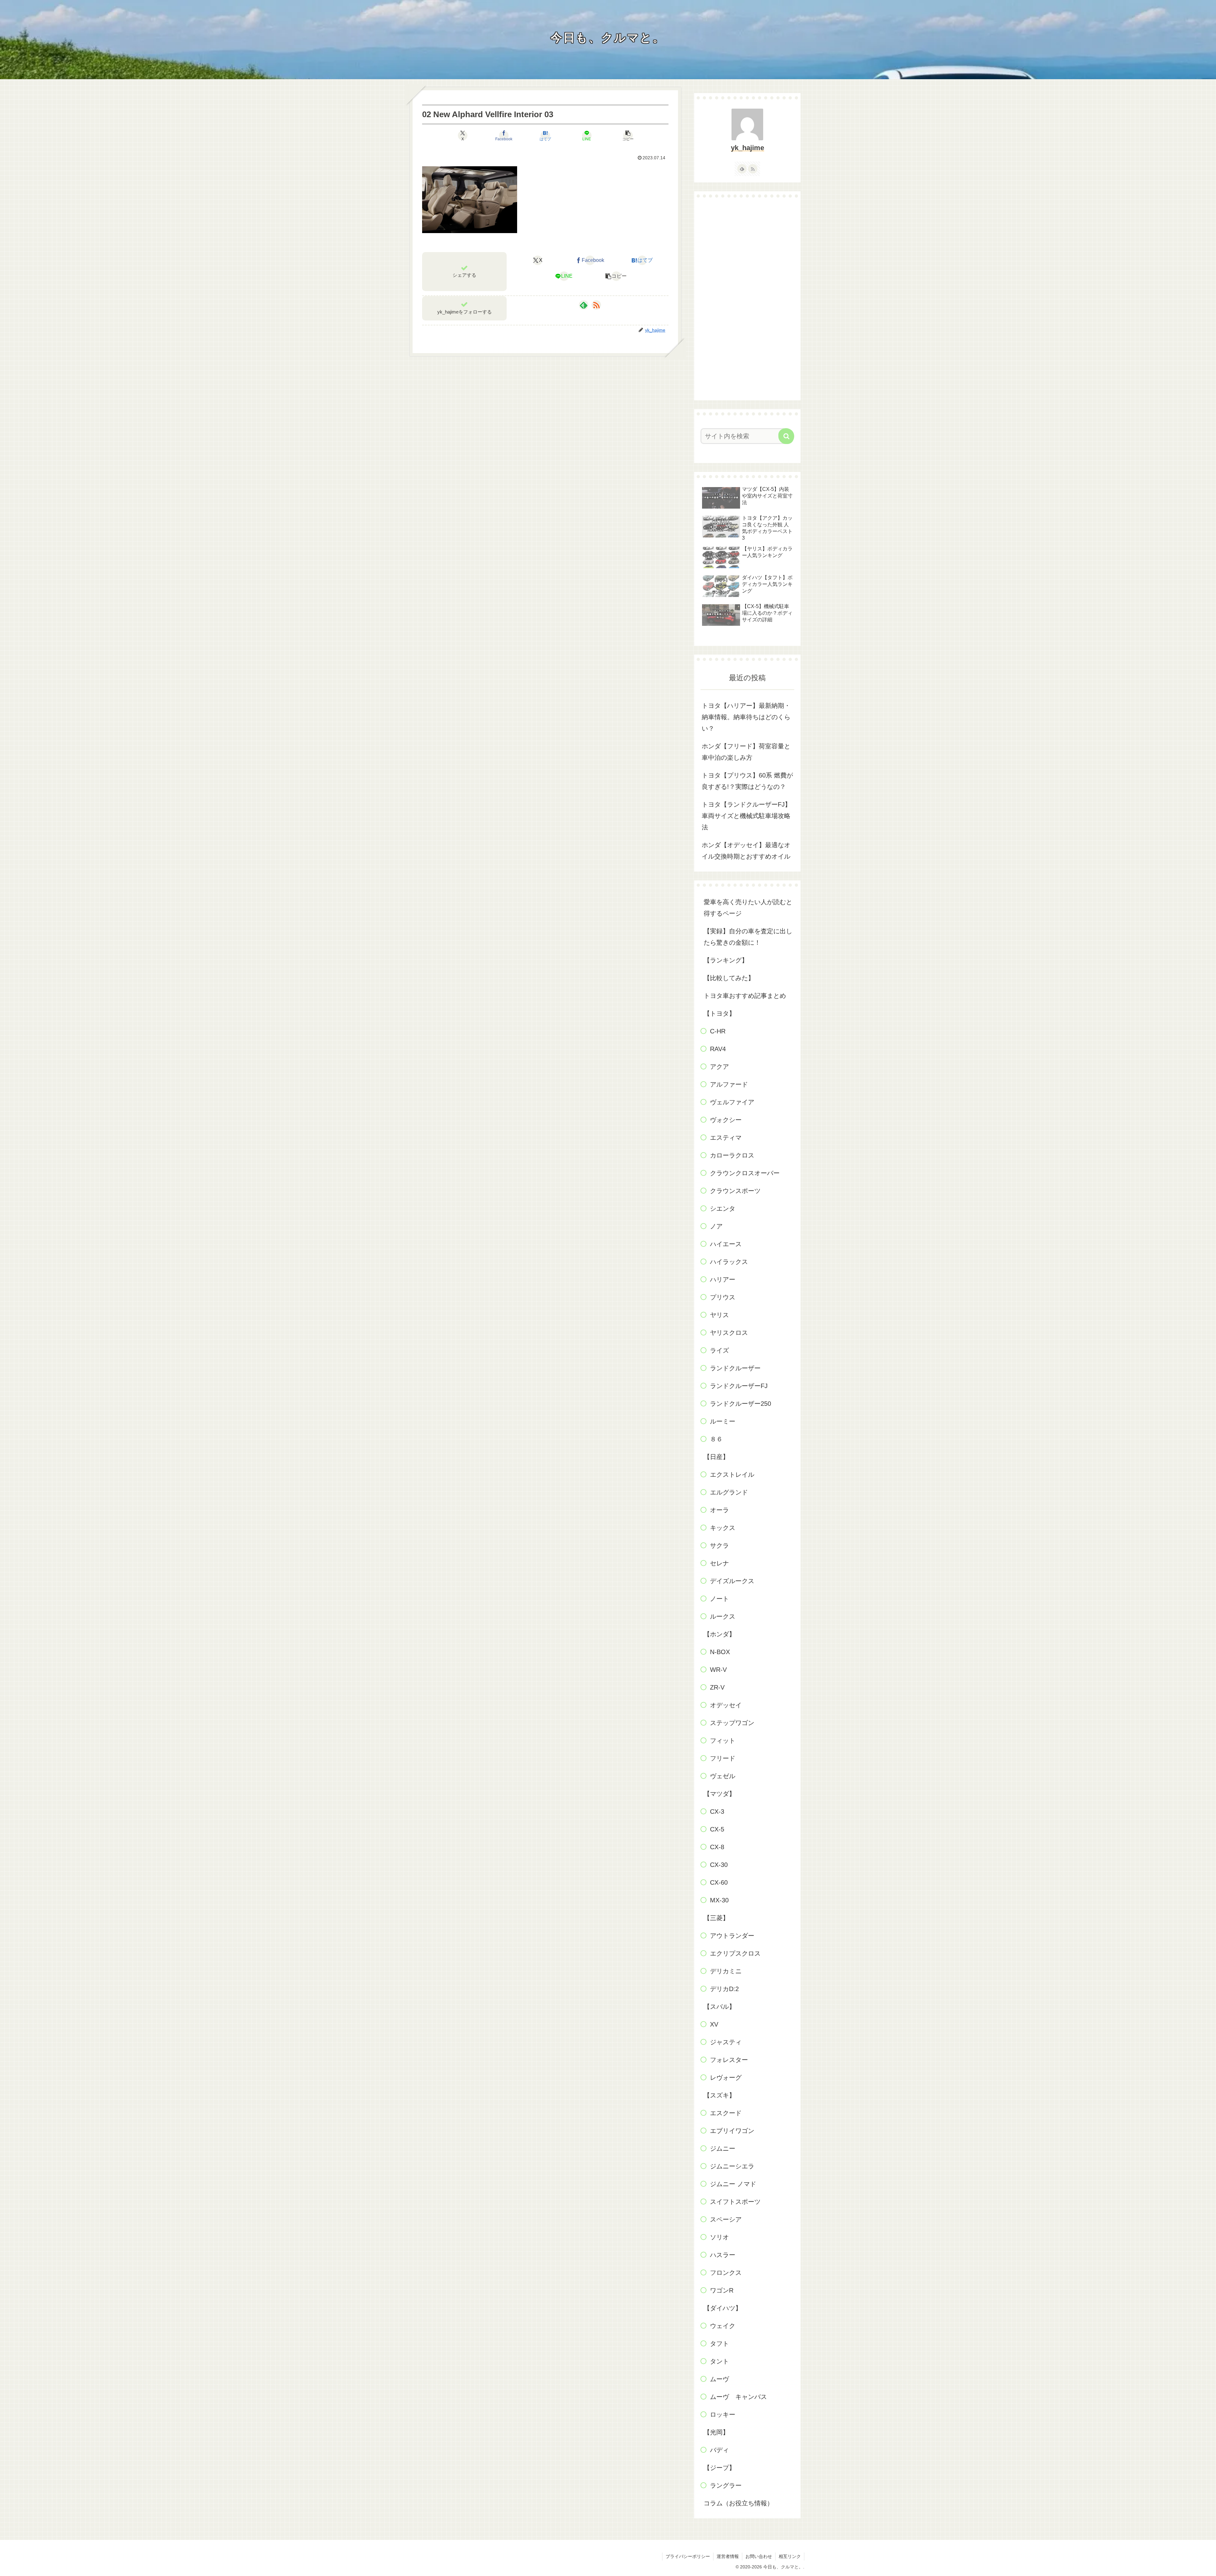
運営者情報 (728, 2556)
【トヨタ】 (719, 1013)
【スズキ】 (719, 2095)
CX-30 (719, 1865)
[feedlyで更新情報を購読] (584, 305)
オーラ (719, 1510)
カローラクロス (732, 1155)
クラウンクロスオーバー (745, 1173)
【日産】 (716, 1457)
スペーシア (726, 2219)
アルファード (729, 1084)
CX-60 (719, 1882)
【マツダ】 (719, 1794)
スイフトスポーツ (735, 2202)
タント (719, 2361)
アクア (719, 1067)
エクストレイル (732, 1475)
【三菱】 (716, 1918)
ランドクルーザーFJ (739, 1386)
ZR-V (717, 1687)
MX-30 (719, 1900)
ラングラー (726, 2485)
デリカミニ (726, 1971)
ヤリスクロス (729, 1333)
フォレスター (729, 2060)
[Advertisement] (747, 299)
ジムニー (723, 2148)
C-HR (718, 1031)
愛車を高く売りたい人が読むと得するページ (748, 908)
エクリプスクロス (735, 1953)
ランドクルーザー (735, 1368)
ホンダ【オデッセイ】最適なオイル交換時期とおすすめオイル (746, 851)
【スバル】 (719, 2007)
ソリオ (719, 2237)
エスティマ (726, 1138)
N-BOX (720, 1652)
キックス (723, 1528)
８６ (716, 1439)
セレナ (719, 1563)
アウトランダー (732, 1936)
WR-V (718, 1670)
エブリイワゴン (732, 2131)
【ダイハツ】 (723, 2308)
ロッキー (723, 2414)
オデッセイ (726, 1705)
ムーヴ (719, 2379)
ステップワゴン (732, 1723)
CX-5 (717, 1829)
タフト (719, 2344)
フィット (723, 1741)
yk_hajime (747, 148)
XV (714, 2024)
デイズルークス (732, 1581)
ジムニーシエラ (732, 2166)
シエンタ (723, 1209)
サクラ (719, 1545)
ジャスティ (726, 2042)
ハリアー (723, 1279)
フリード (723, 1758)
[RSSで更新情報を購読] (596, 305)
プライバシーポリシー (688, 2556)
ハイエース (726, 1244)
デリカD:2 (724, 1989)
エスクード (726, 2113)
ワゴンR (722, 2290)
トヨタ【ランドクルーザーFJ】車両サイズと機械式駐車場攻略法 (746, 816)
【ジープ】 (719, 2468)
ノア (716, 1226)
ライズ (719, 1350)
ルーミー (723, 1421)
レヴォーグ (726, 2078)
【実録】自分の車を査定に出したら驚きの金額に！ (748, 937)
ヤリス (719, 1315)
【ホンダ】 (719, 1634)
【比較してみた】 (729, 978)
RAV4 (718, 1049)
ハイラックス (729, 1262)
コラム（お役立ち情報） (738, 2503)
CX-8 (717, 1847)
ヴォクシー (726, 1120)
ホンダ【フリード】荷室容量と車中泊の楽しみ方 (746, 752)
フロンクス (726, 2273)
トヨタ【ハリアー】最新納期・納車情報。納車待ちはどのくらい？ (746, 717)
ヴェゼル (723, 1776)
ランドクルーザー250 (741, 1404)
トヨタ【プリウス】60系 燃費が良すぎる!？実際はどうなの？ (747, 781)
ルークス (723, 1616)
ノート (719, 1599)
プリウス (723, 1297)
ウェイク (723, 2326)
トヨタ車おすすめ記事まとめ (745, 996)
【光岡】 (716, 2432)
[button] (628, 136)
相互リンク (790, 2556)
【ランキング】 (726, 960)
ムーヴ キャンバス (738, 2397)
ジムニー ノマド (733, 2184)
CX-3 (717, 1811)
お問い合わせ (759, 2556)
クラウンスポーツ (735, 1191)
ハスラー (723, 2255)
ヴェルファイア (732, 1102)
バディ (719, 2450)
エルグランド (729, 1492)
